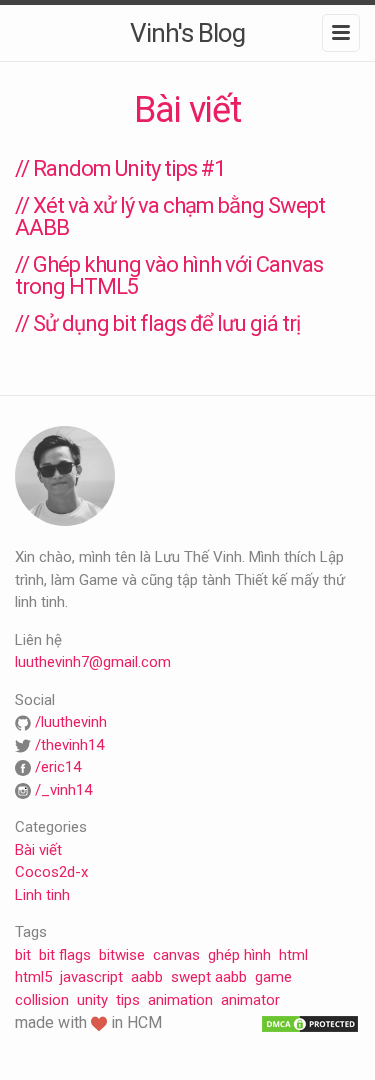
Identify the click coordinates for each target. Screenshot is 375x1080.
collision (42, 1000)
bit (23, 955)
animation (180, 1000)
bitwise (122, 955)
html (293, 955)
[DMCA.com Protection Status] (310, 1023)
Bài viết (38, 850)
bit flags (65, 955)
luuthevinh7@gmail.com (93, 662)
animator (250, 1000)
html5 (33, 977)
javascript (91, 977)
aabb (147, 977)
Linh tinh (42, 895)
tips (128, 1000)
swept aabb (209, 977)
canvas (176, 955)
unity (92, 1000)
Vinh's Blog (187, 33)
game (273, 977)
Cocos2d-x (51, 872)
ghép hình (239, 955)
